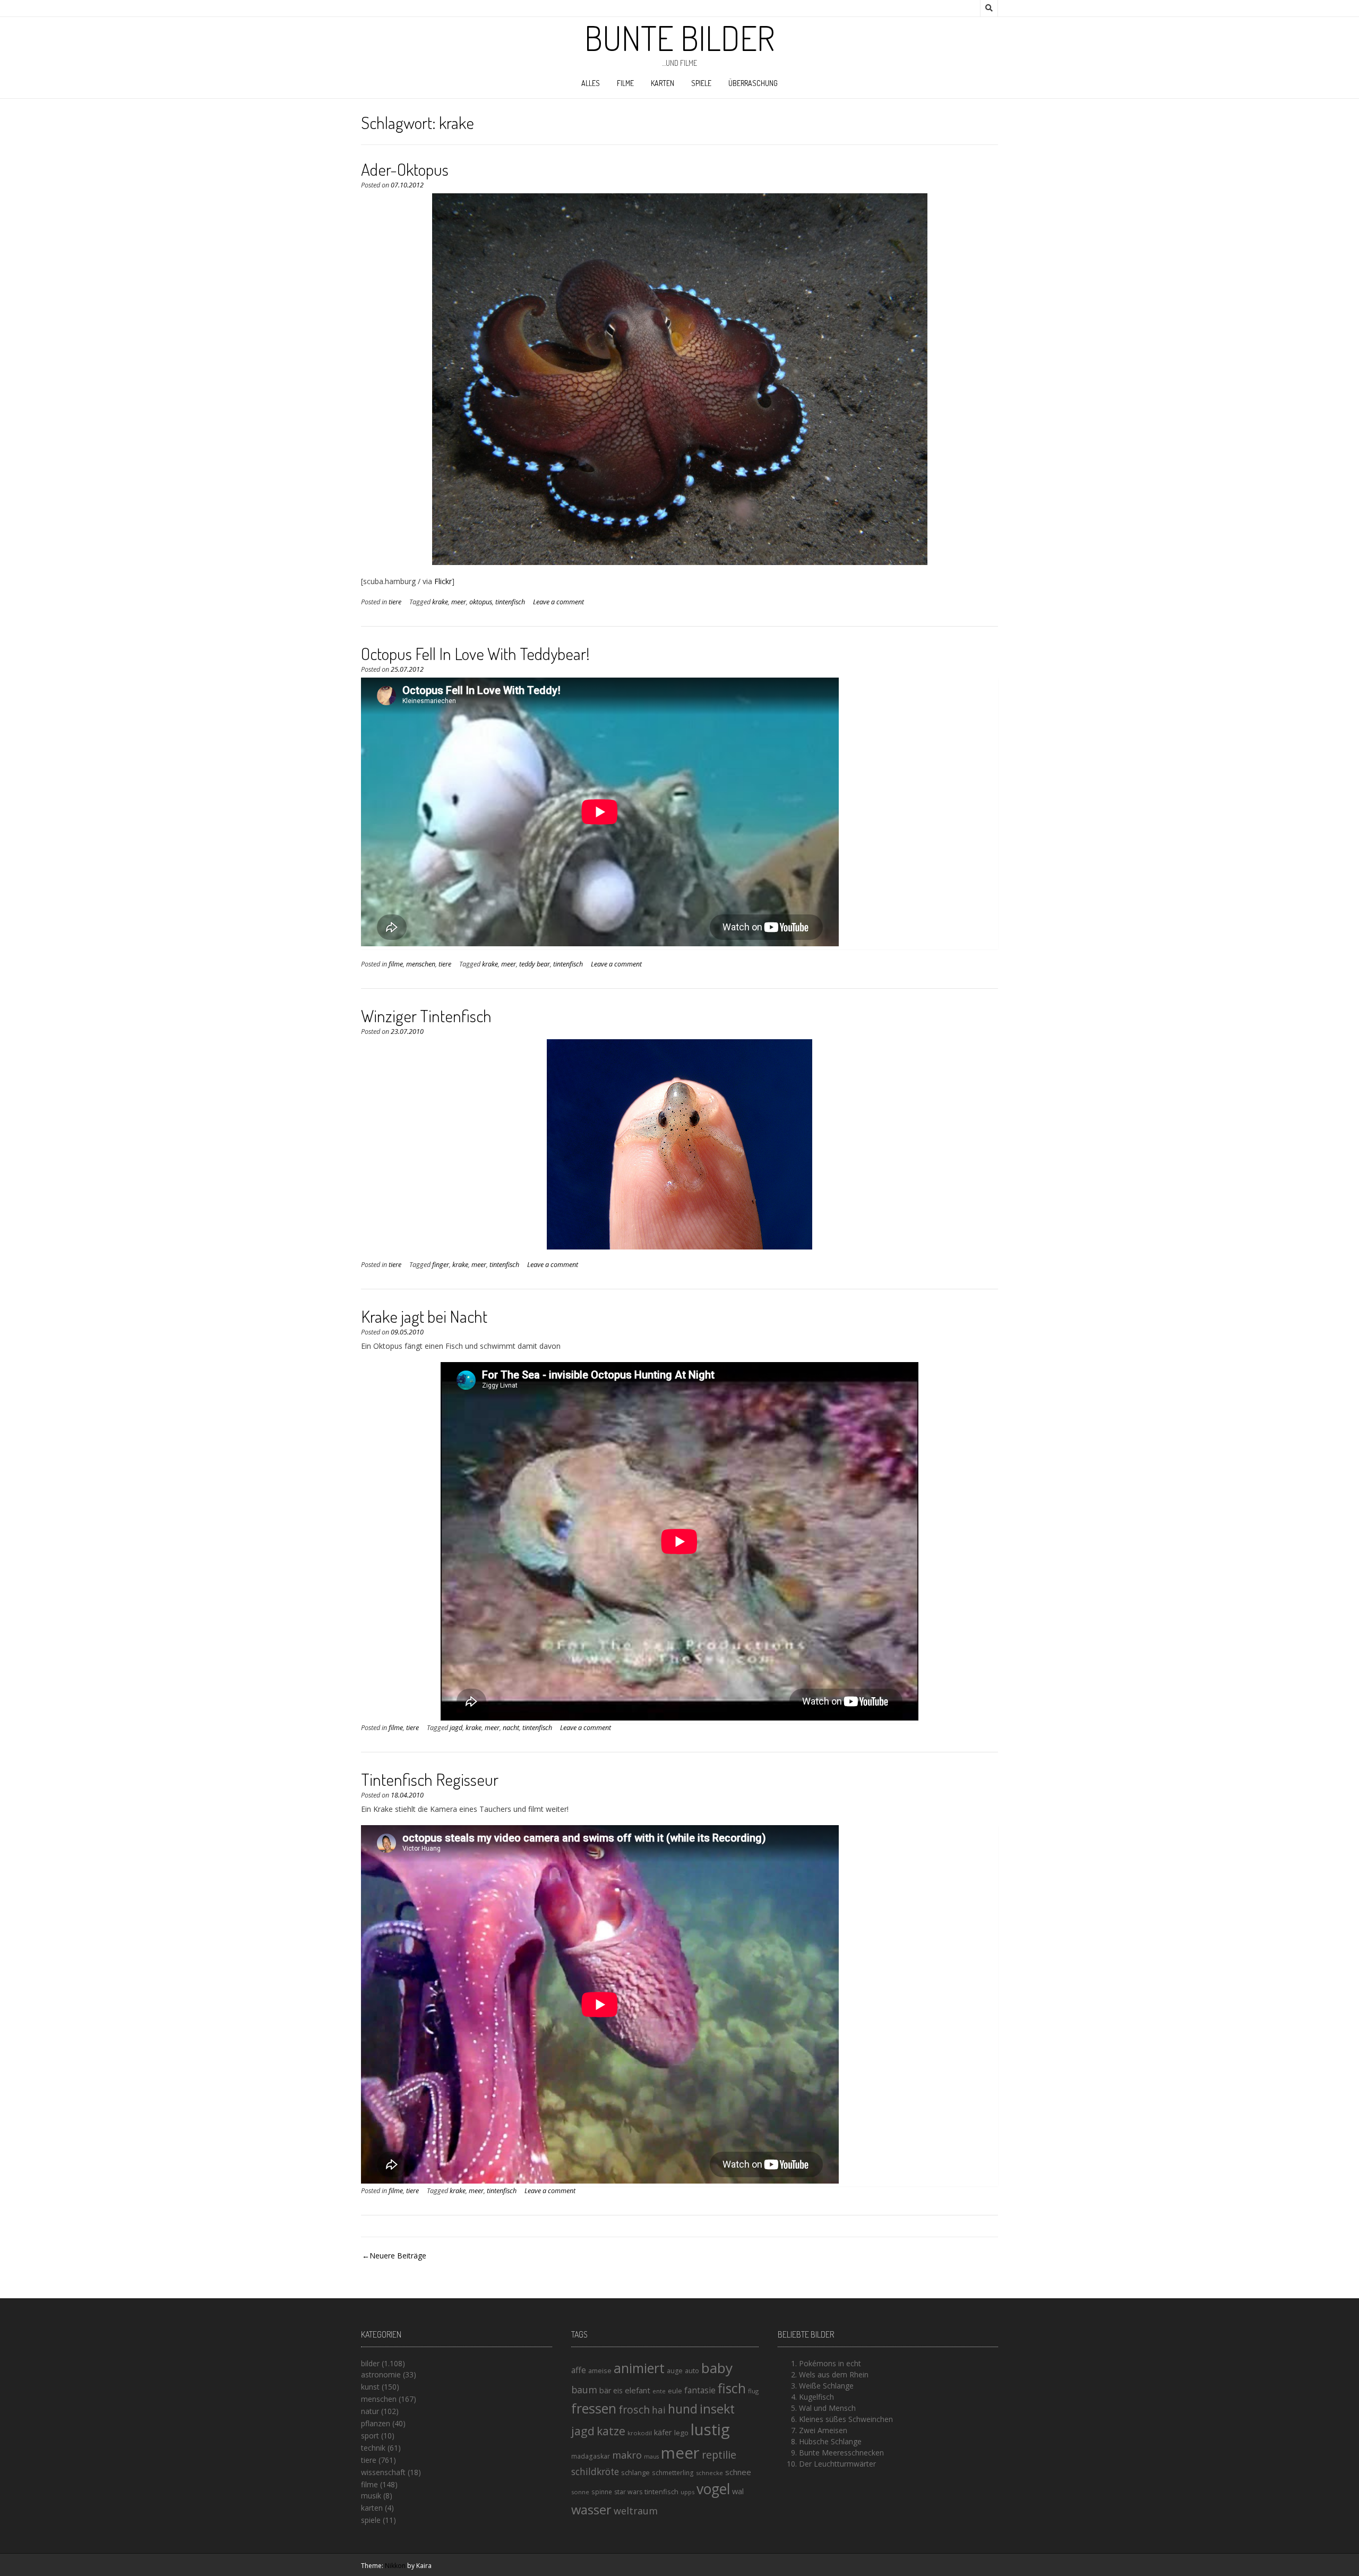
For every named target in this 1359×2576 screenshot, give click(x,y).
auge (675, 2371)
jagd (456, 1728)
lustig (710, 2429)
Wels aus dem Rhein (834, 2374)
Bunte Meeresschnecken (841, 2453)
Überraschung (753, 83)
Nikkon (395, 2566)
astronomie (381, 2374)
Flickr (443, 581)
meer (459, 602)
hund (683, 2409)
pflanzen (376, 2423)
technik (373, 2448)
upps (687, 2492)
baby (717, 2368)
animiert (639, 2368)
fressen (594, 2408)
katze (611, 2431)
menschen (421, 964)
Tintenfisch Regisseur (430, 1779)
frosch (634, 2410)
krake (440, 602)
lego (681, 2433)
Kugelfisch (816, 2397)
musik (371, 2496)
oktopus (481, 602)
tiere (395, 602)
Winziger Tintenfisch (426, 1016)
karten (663, 83)
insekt (717, 2409)
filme (625, 83)
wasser (591, 2509)
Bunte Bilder (679, 38)
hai (659, 2410)
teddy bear (535, 964)
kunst (370, 2387)
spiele (701, 83)
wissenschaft (383, 2472)
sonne (580, 2492)
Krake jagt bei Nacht (424, 1316)
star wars (628, 2492)
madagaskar (591, 2456)
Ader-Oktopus (405, 169)
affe (579, 2370)
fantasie (700, 2390)
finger (441, 1265)
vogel (713, 2489)
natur (370, 2411)
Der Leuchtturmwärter (837, 2464)
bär (605, 2390)
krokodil (640, 2433)
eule (675, 2391)
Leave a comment (558, 602)
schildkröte (595, 2472)
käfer (663, 2432)
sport (370, 2436)
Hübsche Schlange (830, 2441)
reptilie (719, 2455)
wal (738, 2491)
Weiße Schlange (826, 2386)
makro (627, 2455)
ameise (600, 2370)
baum (584, 2390)
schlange (635, 2472)
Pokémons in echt (830, 2363)
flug (753, 2391)
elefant (638, 2390)
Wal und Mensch (827, 2408)
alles (591, 83)
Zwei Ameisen (823, 2430)
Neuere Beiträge (398, 2256)
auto (692, 2370)
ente (659, 2391)
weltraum (636, 2511)
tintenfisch (510, 602)
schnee (738, 2472)
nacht (511, 1728)
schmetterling (673, 2473)
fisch (732, 2388)
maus (651, 2457)
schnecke (709, 2473)
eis (618, 2390)
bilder (370, 2363)
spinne (602, 2492)
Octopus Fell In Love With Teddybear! (475, 653)
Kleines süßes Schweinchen (846, 2419)
